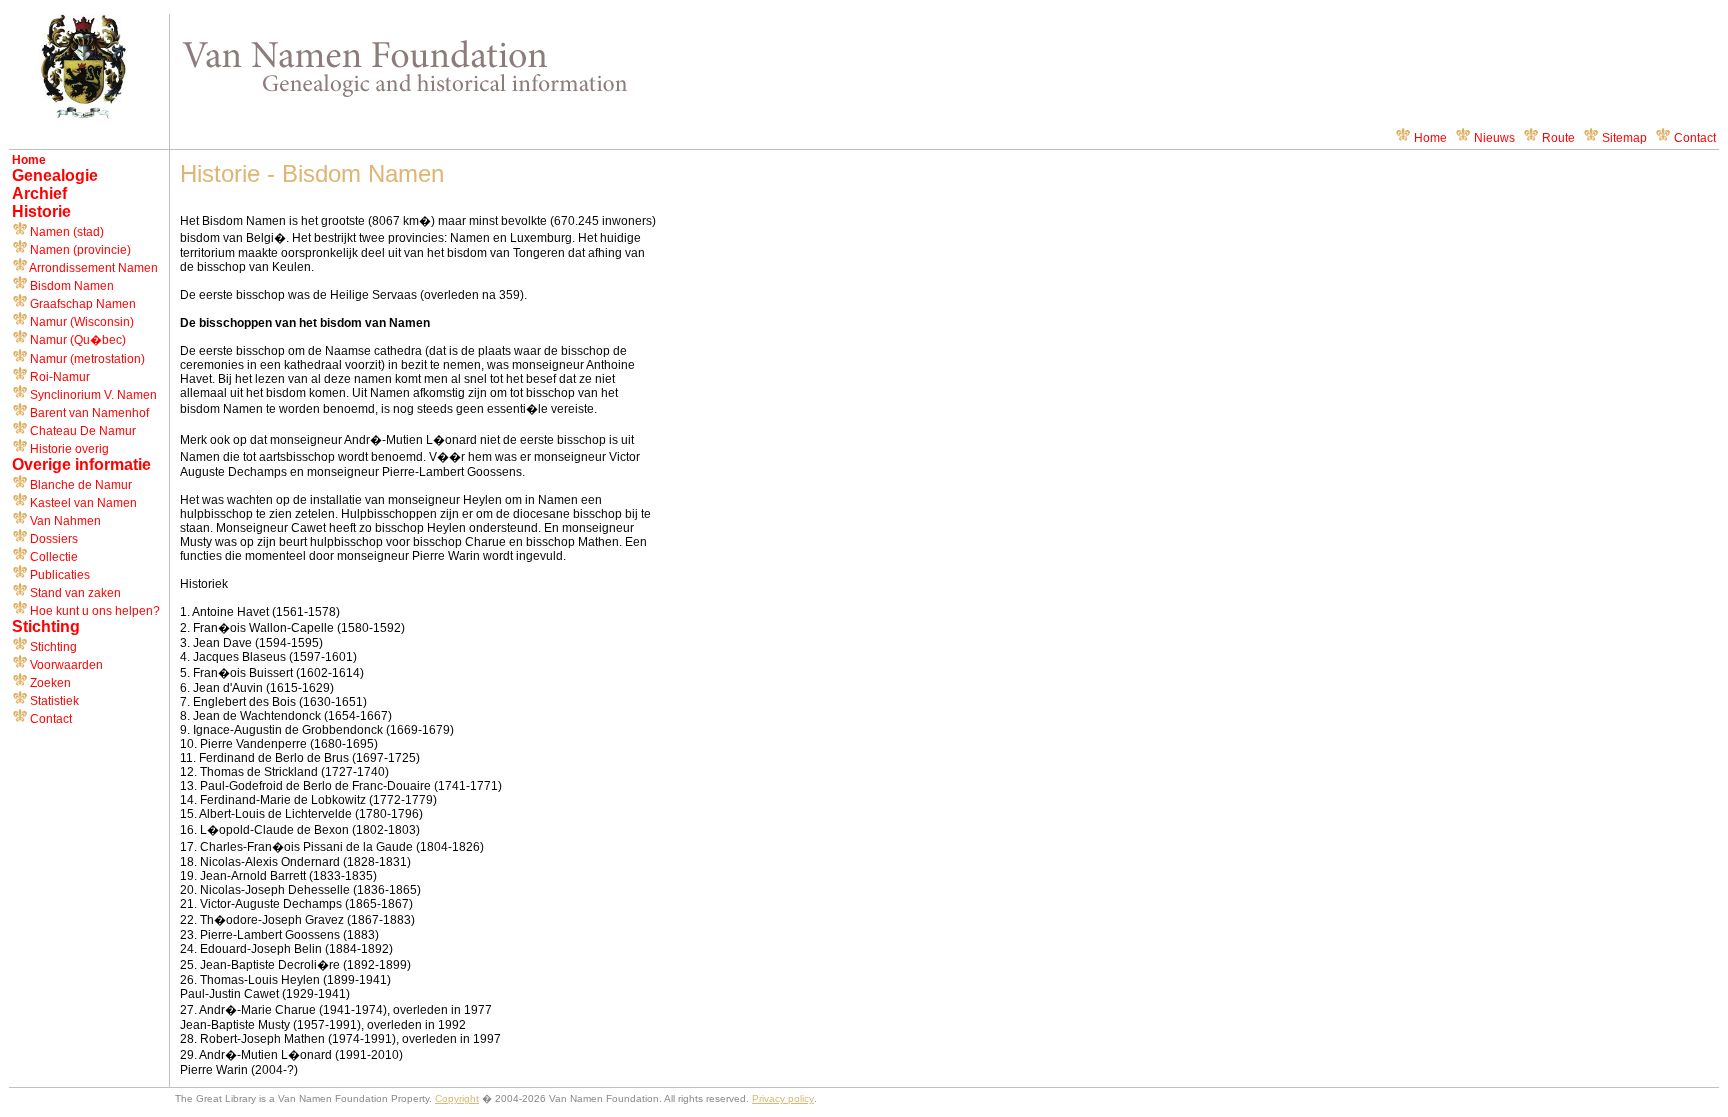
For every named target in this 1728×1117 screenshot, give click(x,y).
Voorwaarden (65, 665)
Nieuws (1494, 138)
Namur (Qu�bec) (76, 340)
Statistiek (53, 701)
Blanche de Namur (79, 485)
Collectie (52, 557)
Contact (1695, 138)
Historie (41, 211)
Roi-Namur (58, 377)
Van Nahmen (64, 521)
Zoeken (49, 683)
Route (1558, 138)
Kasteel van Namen (82, 503)
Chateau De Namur (81, 431)
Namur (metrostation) (86, 359)
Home (1430, 138)
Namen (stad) (65, 232)
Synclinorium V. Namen (92, 395)
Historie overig (68, 449)
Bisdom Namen (70, 286)
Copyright (457, 1098)
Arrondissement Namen (92, 268)
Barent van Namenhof (88, 413)
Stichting (52, 647)
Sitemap (1624, 138)
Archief (39, 193)
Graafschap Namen (81, 304)
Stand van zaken (74, 593)
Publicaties (58, 575)
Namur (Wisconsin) (80, 322)
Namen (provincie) (79, 250)
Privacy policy (783, 1098)
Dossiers (52, 539)
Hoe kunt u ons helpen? (93, 611)
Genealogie (55, 175)
